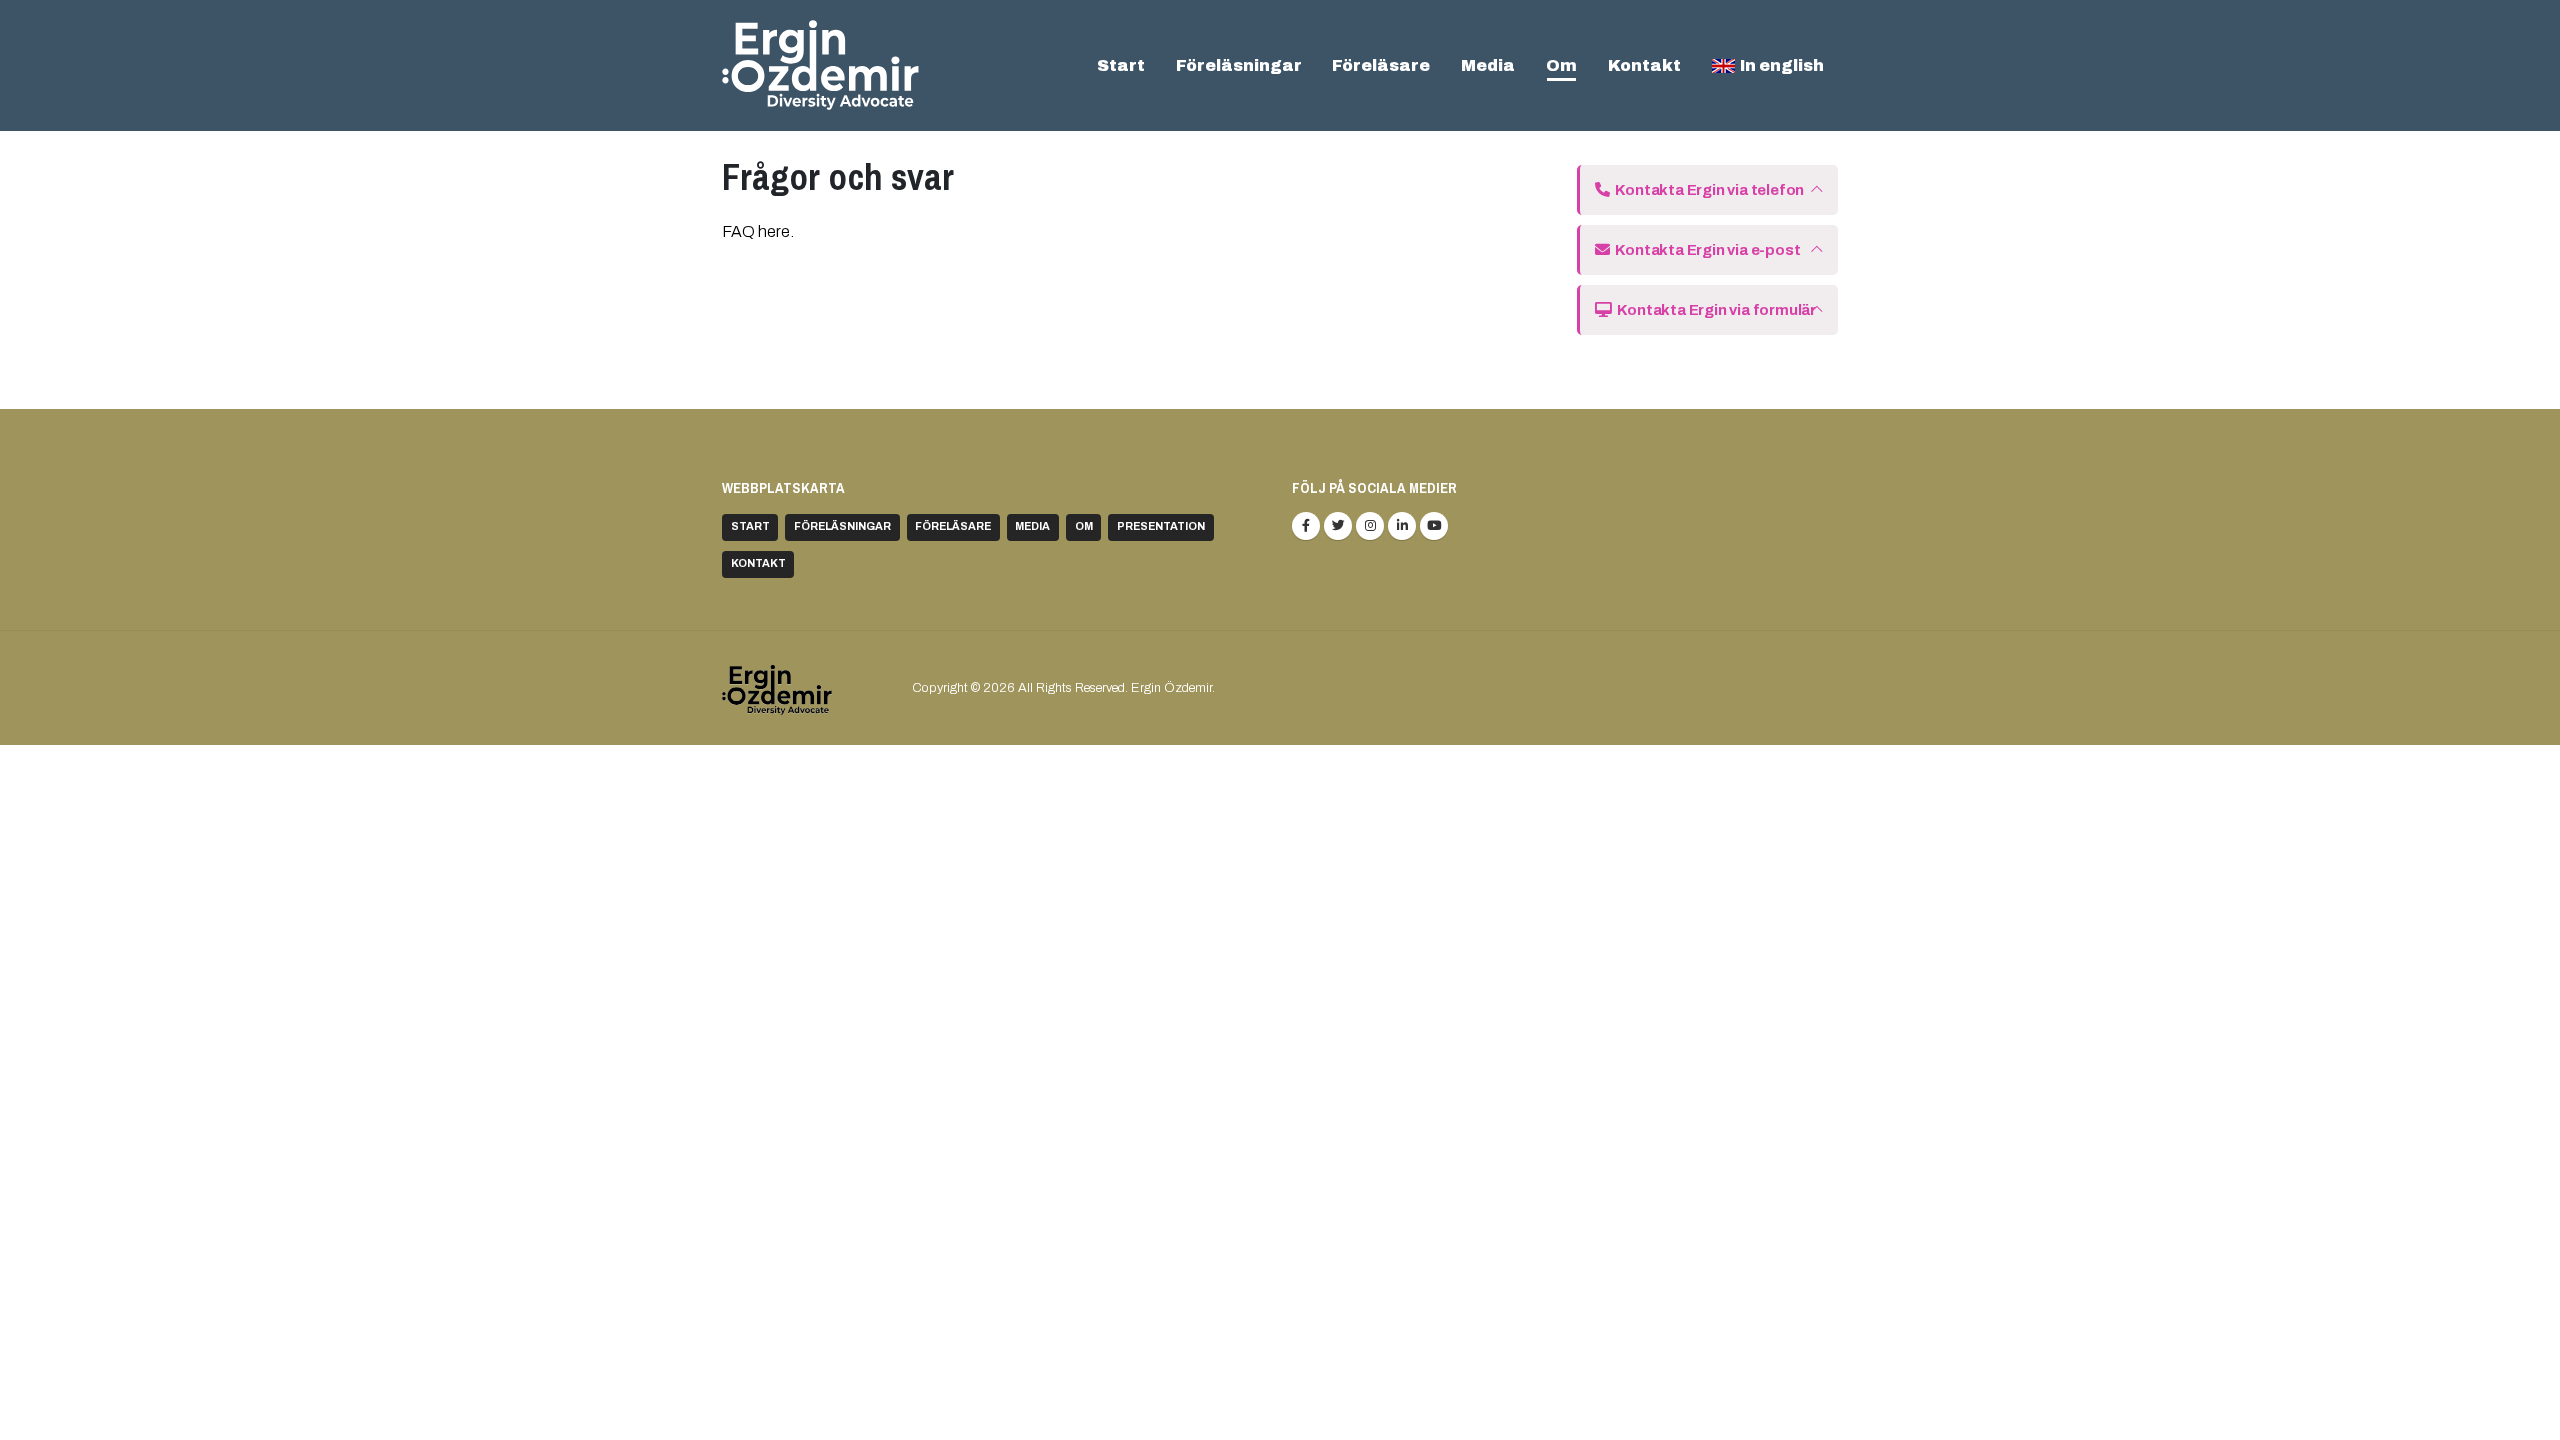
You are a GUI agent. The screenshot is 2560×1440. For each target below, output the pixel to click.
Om (1561, 65)
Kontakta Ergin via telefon (1707, 190)
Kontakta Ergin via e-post (1705, 250)
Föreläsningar (1239, 65)
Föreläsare (1381, 65)
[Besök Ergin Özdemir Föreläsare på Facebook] (1306, 526)
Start (1121, 65)
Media (1488, 65)
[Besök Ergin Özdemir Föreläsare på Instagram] (1370, 526)
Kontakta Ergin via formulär (1714, 310)
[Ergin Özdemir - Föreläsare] (820, 65)
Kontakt (1644, 65)
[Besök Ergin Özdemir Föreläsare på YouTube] (1434, 526)
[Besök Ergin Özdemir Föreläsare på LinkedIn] (1402, 526)
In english (1782, 65)
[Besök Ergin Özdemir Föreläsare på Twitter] (1338, 526)
